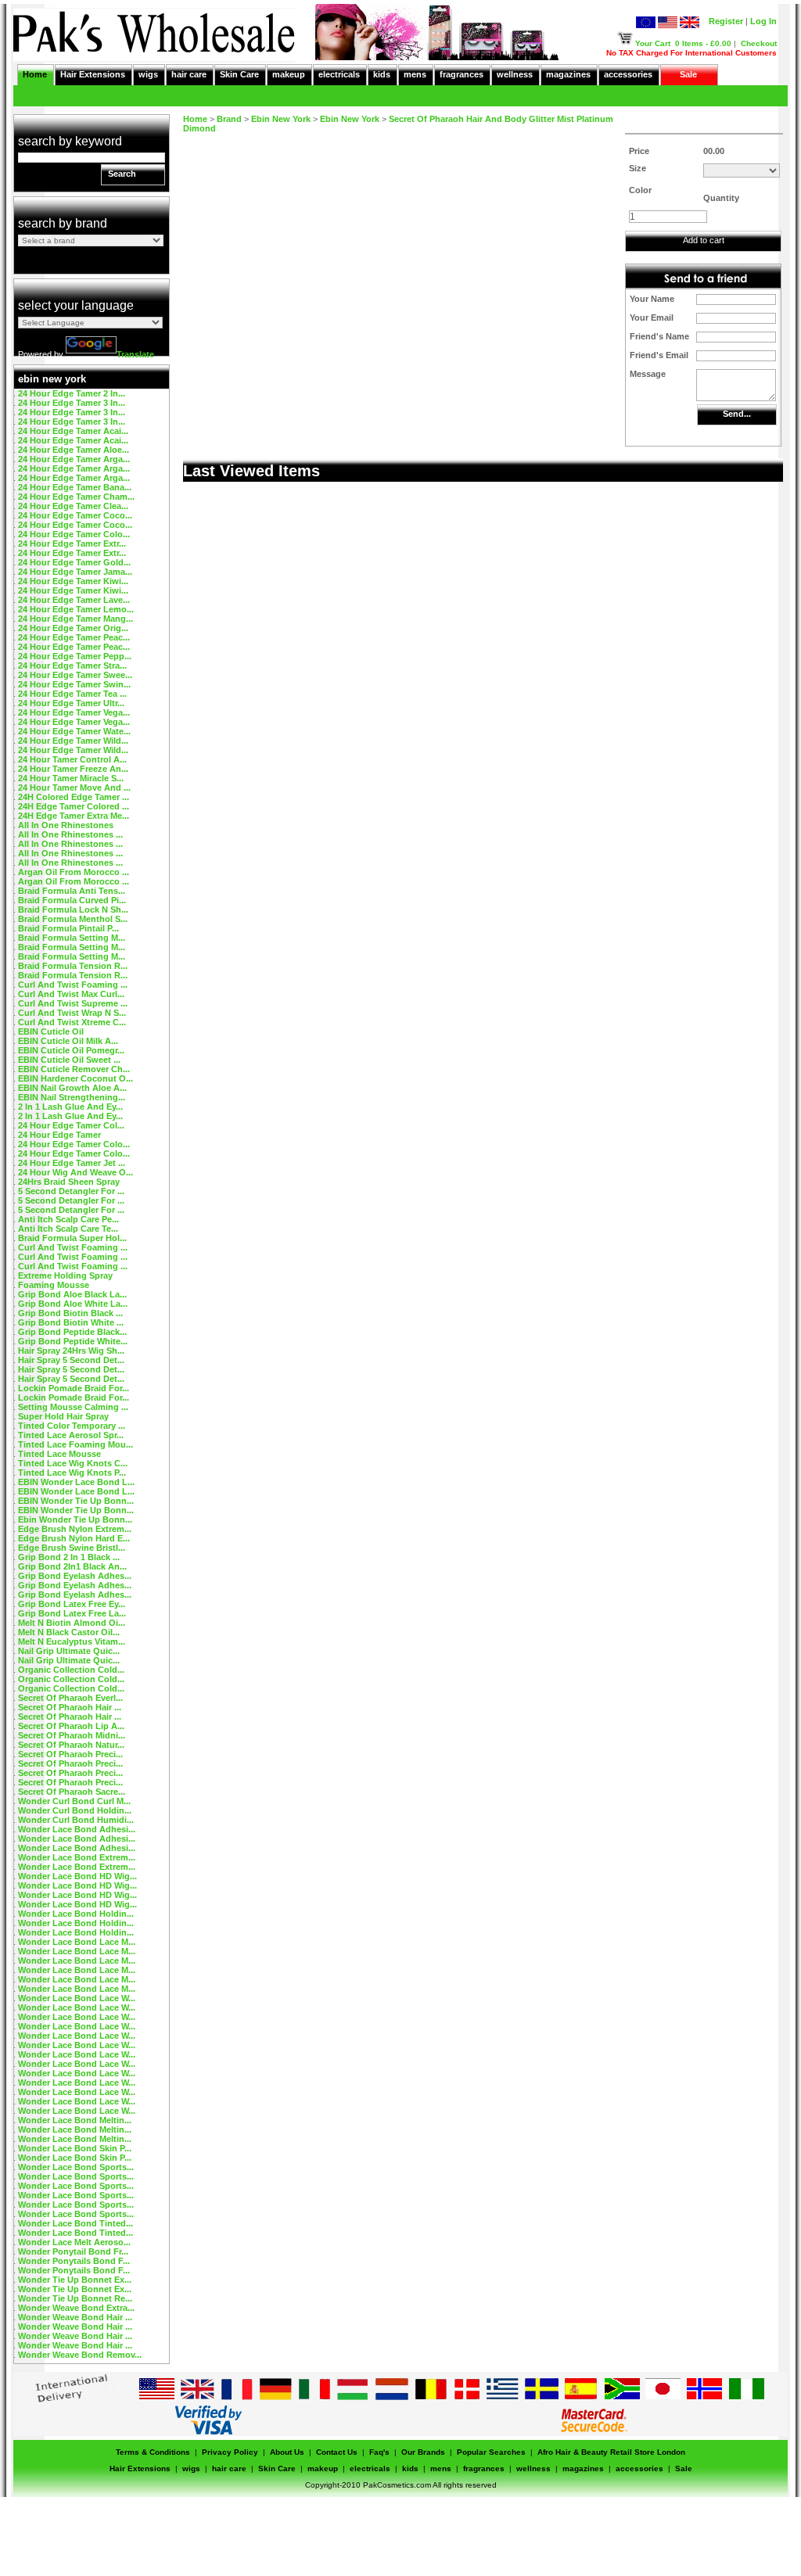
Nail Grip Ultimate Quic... (69, 1651)
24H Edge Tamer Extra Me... (74, 816)
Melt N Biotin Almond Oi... (72, 1623)
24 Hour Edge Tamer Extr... (72, 544)
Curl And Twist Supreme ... (73, 1003)
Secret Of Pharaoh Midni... (72, 1735)
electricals (339, 74)
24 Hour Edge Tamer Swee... (75, 675)
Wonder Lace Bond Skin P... (75, 2148)
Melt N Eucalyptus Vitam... (72, 1641)
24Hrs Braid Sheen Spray (69, 1182)
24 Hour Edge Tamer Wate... (74, 731)
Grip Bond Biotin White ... (71, 1322)
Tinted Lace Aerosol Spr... (71, 1435)
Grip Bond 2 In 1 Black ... (69, 1557)
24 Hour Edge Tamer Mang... (75, 619)
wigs (148, 74)
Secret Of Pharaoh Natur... (71, 1745)
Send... (737, 414)
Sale (688, 74)
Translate (135, 354)
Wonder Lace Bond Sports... (76, 2167)
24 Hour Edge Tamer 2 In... (72, 393)
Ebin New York (281, 119)
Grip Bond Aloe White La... (73, 1304)
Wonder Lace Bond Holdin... (76, 1914)
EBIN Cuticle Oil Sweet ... (69, 1060)
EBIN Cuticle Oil (51, 1031)
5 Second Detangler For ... (71, 1191)
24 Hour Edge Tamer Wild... (73, 741)
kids (382, 74)
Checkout (759, 43)
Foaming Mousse (54, 1285)
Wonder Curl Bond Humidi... (76, 1820)
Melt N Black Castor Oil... (69, 1632)
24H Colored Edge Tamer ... (74, 797)
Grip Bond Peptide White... (73, 1341)
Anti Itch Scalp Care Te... (68, 1229)
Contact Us (337, 2452)
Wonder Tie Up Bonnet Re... (75, 2298)
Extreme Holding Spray (65, 1275)
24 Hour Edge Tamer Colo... (74, 534)
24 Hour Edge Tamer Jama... (75, 572)
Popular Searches (491, 2452)
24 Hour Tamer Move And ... (74, 788)
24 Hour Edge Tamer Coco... (75, 515)
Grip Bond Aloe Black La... (72, 1294)
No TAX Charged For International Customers (691, 53)
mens (415, 74)
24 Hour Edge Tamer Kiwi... (73, 581)
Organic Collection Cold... (71, 1670)
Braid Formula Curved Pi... (72, 900)
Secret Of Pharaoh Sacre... (72, 1792)
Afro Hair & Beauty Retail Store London (611, 2452)
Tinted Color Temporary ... (72, 1426)
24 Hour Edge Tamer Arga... (74, 459)
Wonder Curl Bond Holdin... (75, 1810)
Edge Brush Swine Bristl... (72, 1548)
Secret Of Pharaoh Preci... (70, 1754)
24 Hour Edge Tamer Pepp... (75, 656)
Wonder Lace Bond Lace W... (77, 1998)
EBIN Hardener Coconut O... (75, 1078)
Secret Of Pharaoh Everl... (70, 1698)
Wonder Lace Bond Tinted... (75, 2223)
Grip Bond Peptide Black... (72, 1332)
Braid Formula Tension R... (73, 966)
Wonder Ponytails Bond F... (74, 2261)
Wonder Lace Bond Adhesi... (77, 1829)
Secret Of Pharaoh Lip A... (71, 1726)
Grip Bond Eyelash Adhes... (75, 1576)
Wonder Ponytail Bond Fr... (73, 2251)
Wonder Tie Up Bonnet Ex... (75, 2280)
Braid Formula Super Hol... (72, 1238)
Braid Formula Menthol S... (73, 919)
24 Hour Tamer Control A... (72, 759)
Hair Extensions (93, 74)
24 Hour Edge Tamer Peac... (74, 637)
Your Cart (653, 43)
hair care (189, 74)
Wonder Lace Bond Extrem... (77, 1857)
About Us (287, 2452)
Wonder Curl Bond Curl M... (74, 1801)
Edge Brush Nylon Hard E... (74, 1538)
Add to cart (704, 240)
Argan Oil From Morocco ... (74, 872)
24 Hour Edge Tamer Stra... (72, 666)
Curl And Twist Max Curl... (71, 994)
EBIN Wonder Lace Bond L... (76, 1482)
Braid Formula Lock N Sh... (73, 909)
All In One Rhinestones (66, 825)
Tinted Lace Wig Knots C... (73, 1463)
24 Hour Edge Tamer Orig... (73, 628)
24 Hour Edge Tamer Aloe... (74, 450)
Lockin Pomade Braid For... (74, 1388)
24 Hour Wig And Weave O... (75, 1172)
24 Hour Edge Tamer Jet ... (72, 1163)
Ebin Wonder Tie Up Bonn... (75, 1519)
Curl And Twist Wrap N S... (72, 1013)
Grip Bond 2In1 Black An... (72, 1566)
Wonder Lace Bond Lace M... (77, 1942)
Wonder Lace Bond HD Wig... (77, 1876)
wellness (515, 74)
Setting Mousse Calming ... (73, 1407)
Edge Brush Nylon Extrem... (75, 1529)
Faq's (379, 2452)
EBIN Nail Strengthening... (72, 1097)
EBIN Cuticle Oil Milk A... (68, 1041)
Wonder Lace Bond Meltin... (75, 2120)
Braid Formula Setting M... (72, 938)
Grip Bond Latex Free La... (72, 1613)
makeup (289, 74)
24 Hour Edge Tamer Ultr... (71, 703)
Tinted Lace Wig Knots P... (72, 1473)
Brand (229, 119)
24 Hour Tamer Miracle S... (71, 778)
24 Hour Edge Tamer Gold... (74, 562)
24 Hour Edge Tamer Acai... (73, 431)
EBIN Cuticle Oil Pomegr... (71, 1050)
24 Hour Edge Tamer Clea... (73, 506)
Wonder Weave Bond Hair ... (75, 2317)
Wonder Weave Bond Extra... (76, 2308)
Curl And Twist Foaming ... (73, 985)
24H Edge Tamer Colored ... (74, 806)
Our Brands (423, 2452)
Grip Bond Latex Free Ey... (72, 1604)
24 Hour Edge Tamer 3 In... (72, 403)
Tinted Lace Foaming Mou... (75, 1444)
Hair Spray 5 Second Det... (71, 1360)
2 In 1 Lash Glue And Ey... (70, 1107)
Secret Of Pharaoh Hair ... (70, 1707)
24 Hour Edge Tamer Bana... (75, 487)
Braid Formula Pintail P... (68, 928)
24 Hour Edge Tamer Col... (71, 1125)
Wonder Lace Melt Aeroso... (74, 2242)
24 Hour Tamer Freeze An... (73, 769)
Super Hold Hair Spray (63, 1416)
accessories (628, 74)
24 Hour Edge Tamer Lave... (74, 600)
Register (726, 21)
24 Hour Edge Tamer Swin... (74, 684)
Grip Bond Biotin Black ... (70, 1313)
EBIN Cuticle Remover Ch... (74, 1069)
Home (35, 74)
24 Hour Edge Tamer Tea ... (72, 694)
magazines (568, 74)
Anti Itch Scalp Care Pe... (68, 1219)
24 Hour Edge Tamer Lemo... (76, 609)
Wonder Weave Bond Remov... (80, 2355)
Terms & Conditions (153, 2452)
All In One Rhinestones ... (70, 834)
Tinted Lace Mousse (59, 1454)
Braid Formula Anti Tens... (72, 891)
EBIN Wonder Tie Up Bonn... (76, 1501)
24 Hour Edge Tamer (59, 1135)
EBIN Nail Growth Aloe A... (72, 1088)
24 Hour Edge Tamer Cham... (76, 497)
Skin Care (239, 74)
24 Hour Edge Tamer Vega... (74, 712)
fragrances (462, 74)
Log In (763, 21)
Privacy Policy (230, 2452)
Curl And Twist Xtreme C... (72, 1022)
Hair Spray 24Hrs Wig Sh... (71, 1351)
